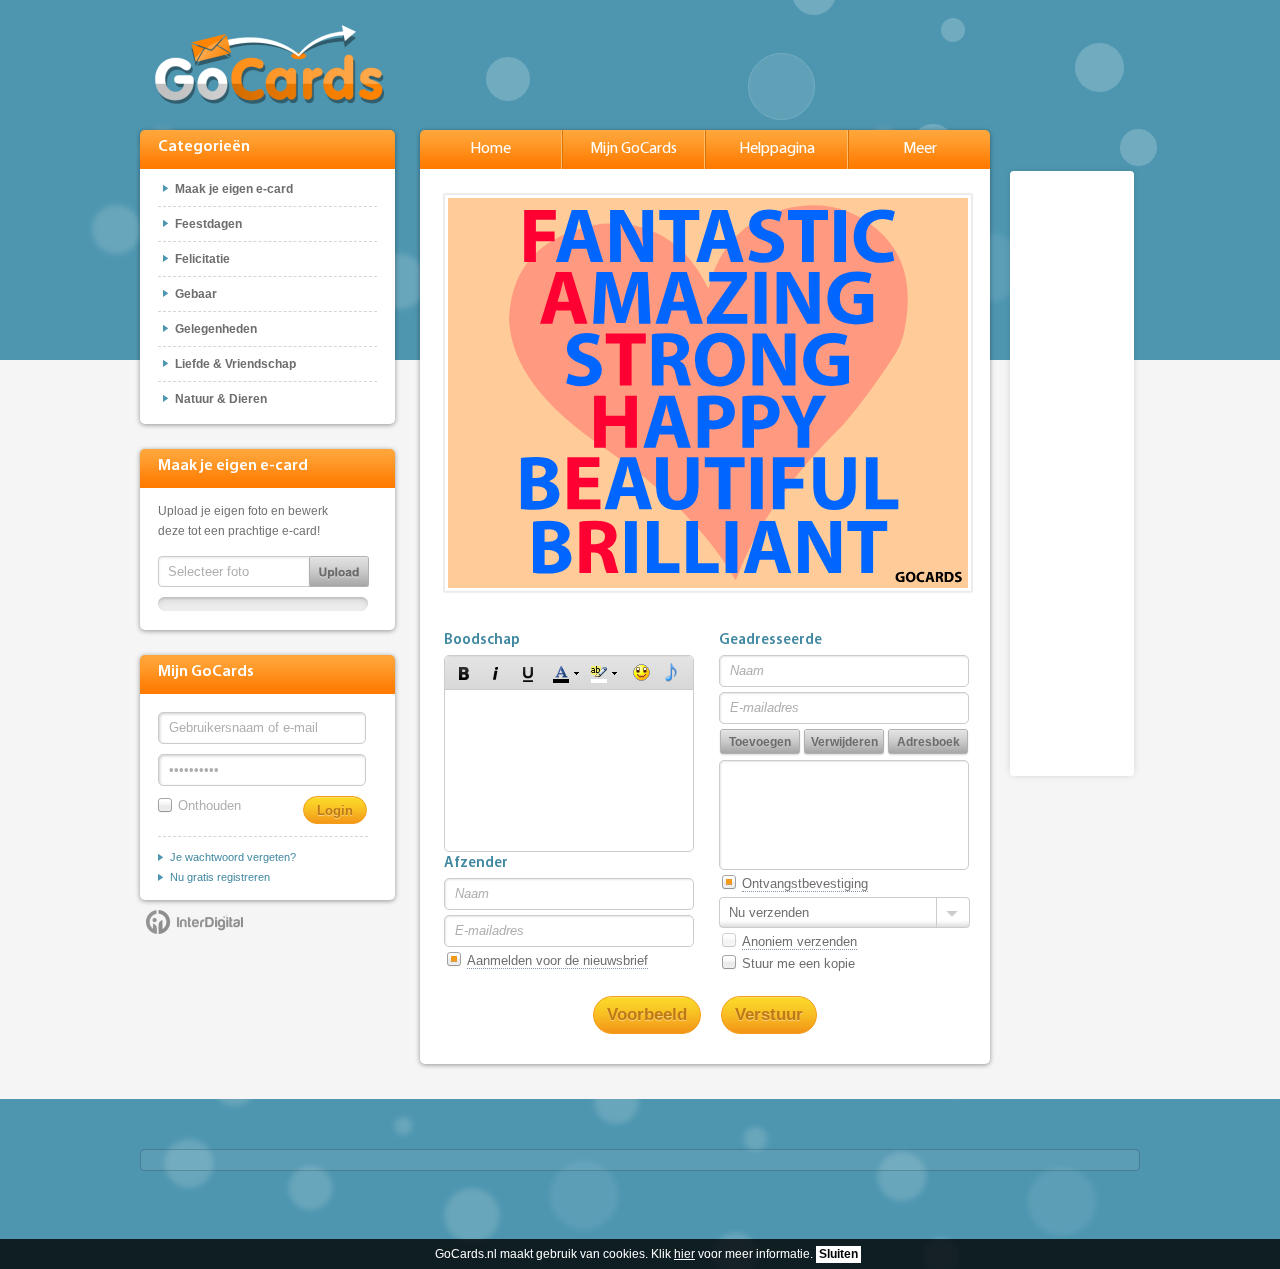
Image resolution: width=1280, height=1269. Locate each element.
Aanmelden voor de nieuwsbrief (557, 960)
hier (684, 1254)
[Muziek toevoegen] (671, 673)
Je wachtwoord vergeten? (233, 857)
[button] (464, 673)
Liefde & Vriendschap (235, 364)
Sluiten (838, 1254)
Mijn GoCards (633, 149)
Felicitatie (202, 259)
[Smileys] (641, 673)
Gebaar (196, 294)
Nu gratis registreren (220, 877)
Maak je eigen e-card (234, 189)
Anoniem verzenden (799, 941)
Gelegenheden (216, 329)
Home (490, 149)
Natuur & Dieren (221, 399)
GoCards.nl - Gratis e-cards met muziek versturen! (269, 64)
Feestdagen (208, 224)
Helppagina (777, 149)
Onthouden (209, 805)
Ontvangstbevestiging (805, 883)
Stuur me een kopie (798, 963)
